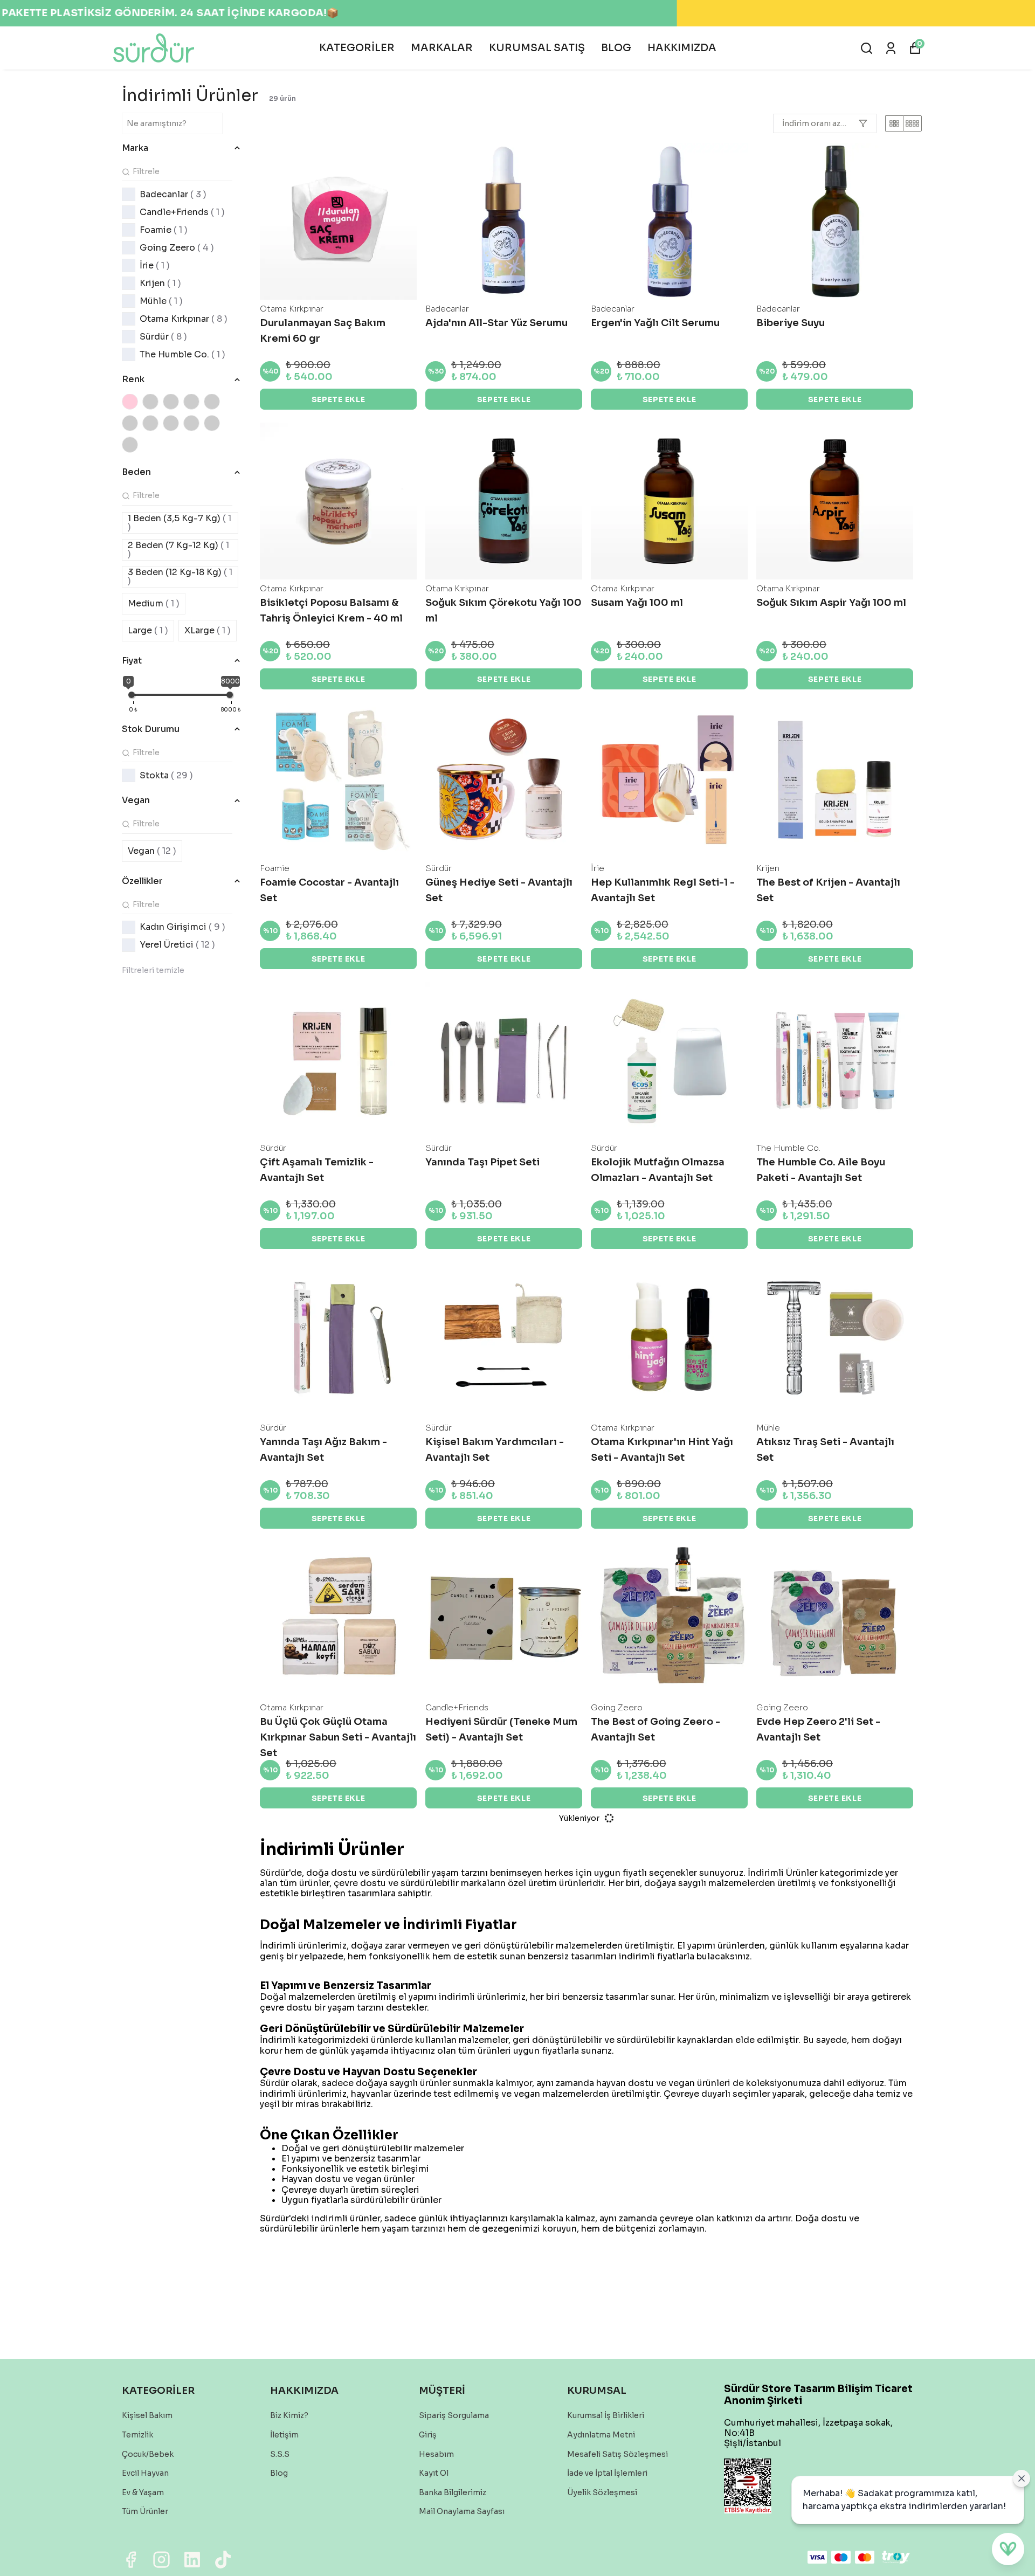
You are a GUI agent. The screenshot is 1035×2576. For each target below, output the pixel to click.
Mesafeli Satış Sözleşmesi (617, 2454)
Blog (279, 2473)
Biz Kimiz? (289, 2415)
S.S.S (280, 2454)
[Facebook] (131, 2560)
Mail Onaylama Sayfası (462, 2511)
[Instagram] (161, 2560)
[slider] (132, 695)
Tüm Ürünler (145, 2511)
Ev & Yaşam (143, 2492)
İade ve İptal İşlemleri (607, 2473)
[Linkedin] (192, 2560)
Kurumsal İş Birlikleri (606, 2415)
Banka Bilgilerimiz (453, 2492)
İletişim (284, 2435)
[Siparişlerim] (891, 48)
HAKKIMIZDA (682, 48)
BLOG (616, 48)
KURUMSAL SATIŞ (537, 48)
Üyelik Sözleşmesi (602, 2492)
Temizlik (137, 2435)
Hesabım (436, 2454)
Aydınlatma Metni (601, 2435)
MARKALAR (442, 48)
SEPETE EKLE (339, 399)
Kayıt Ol (434, 2473)
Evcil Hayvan (145, 2473)
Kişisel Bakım (147, 2415)
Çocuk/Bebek (148, 2454)
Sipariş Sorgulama (454, 2415)
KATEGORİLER (357, 48)
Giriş (428, 2435)
